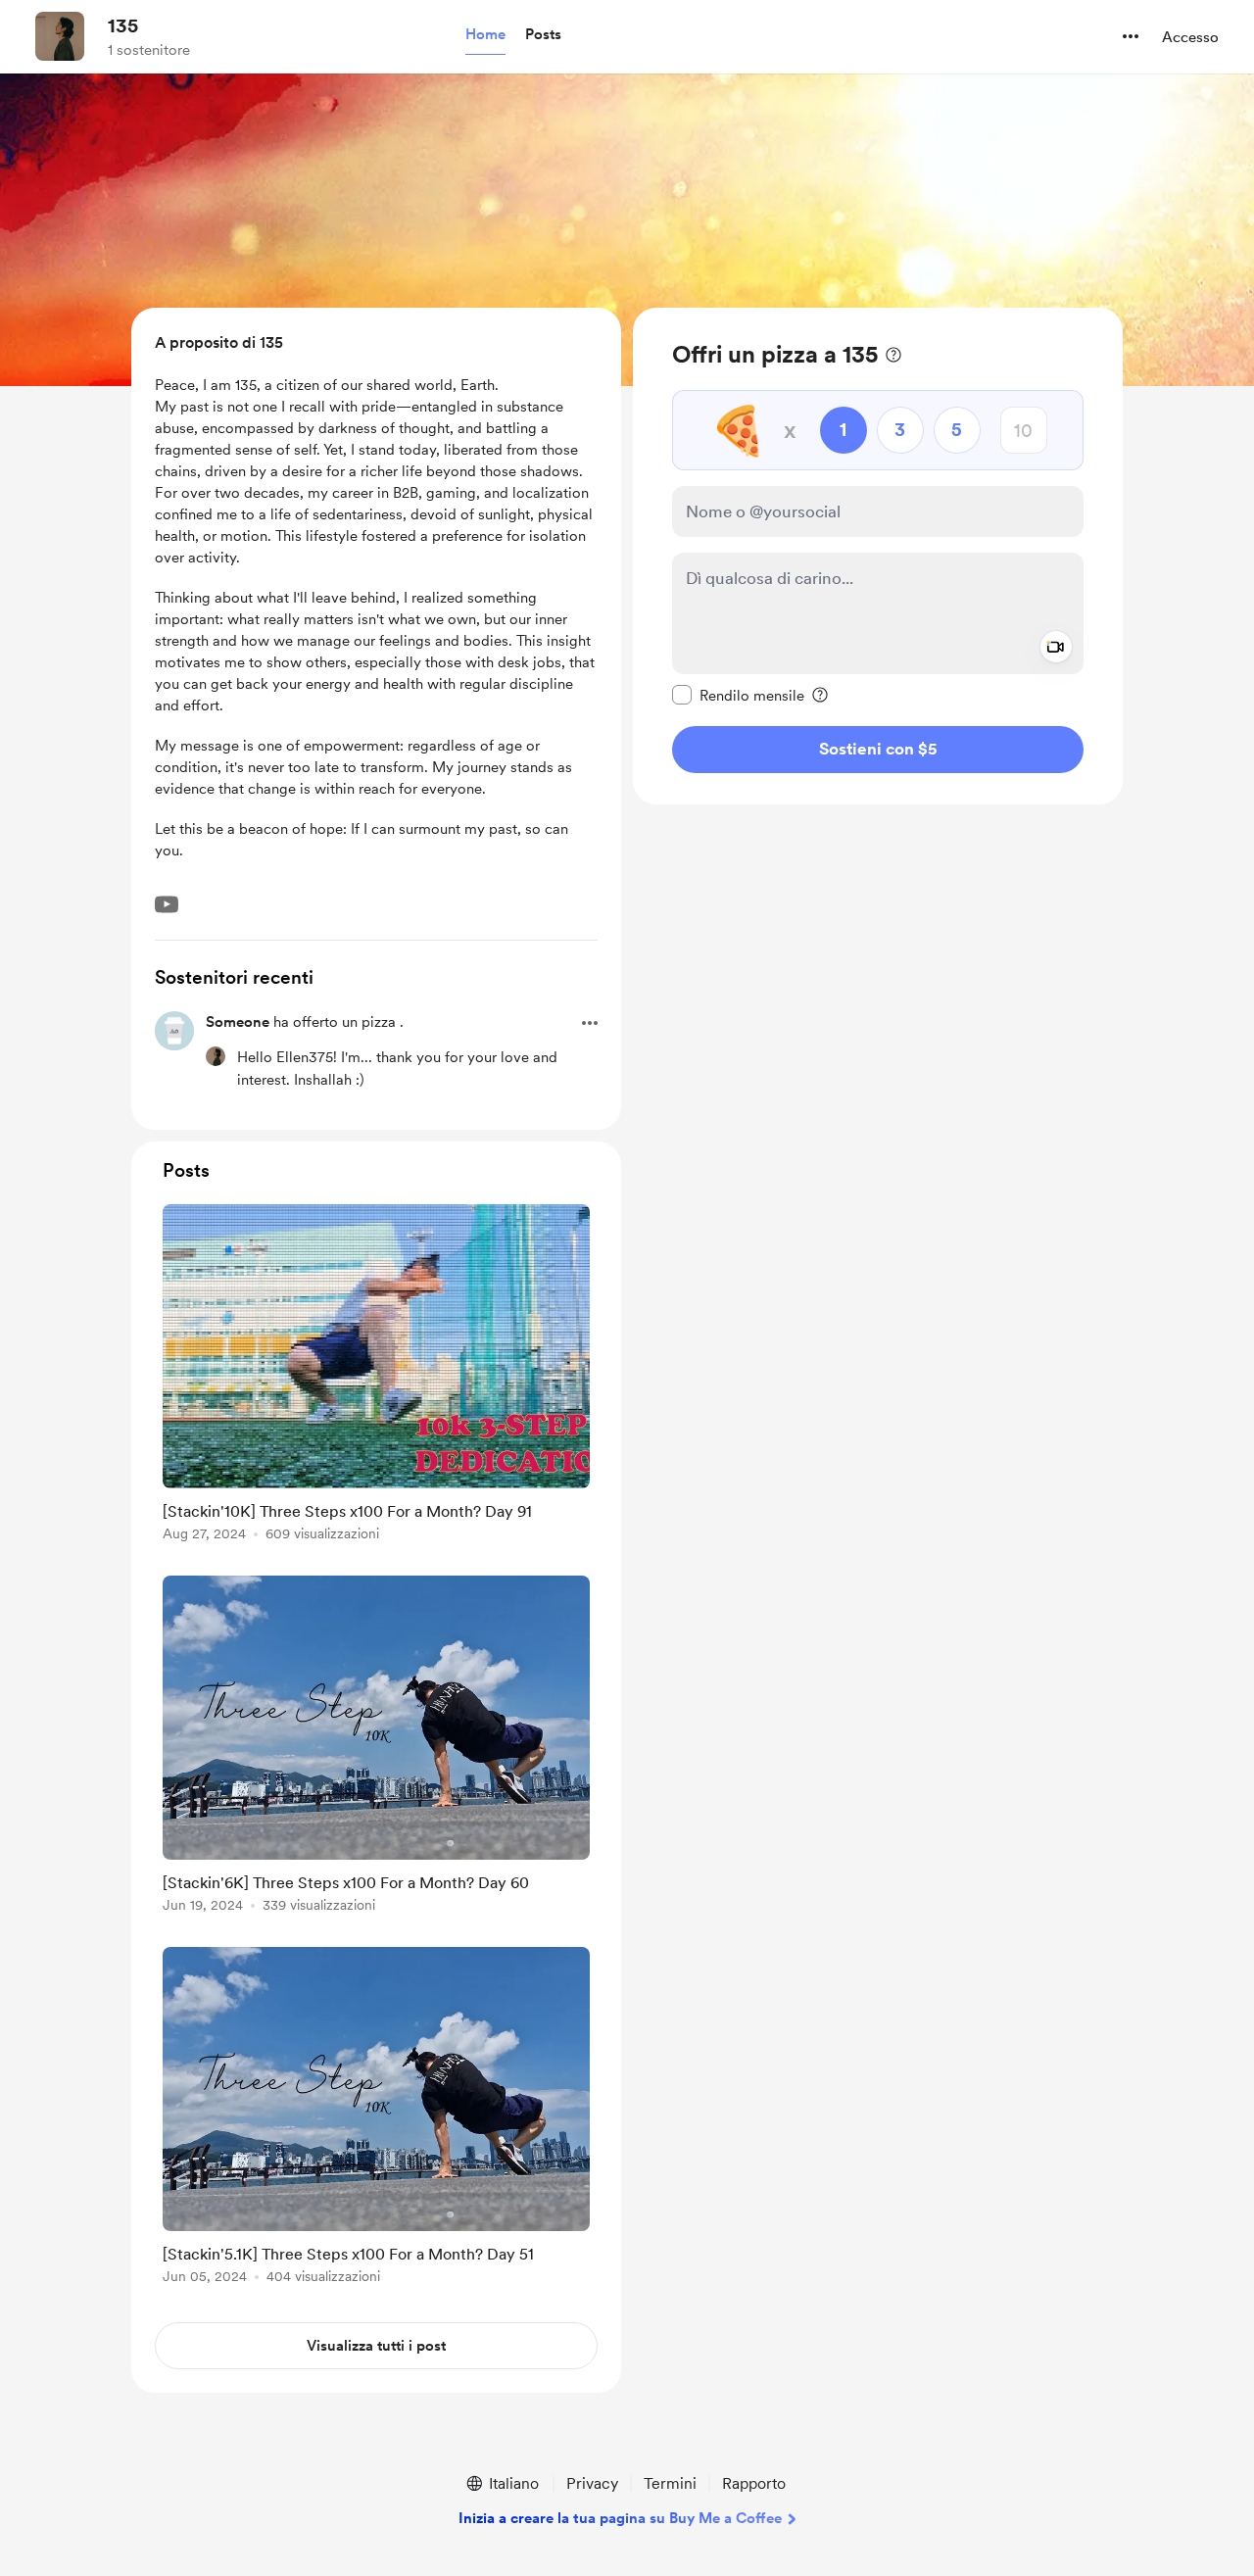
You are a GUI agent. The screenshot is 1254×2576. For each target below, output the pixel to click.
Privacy (592, 2483)
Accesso (1190, 37)
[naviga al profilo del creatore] (60, 36)
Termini (670, 2483)
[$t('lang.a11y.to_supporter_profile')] (216, 1056)
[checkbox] (738, 695)
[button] (485, 35)
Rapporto (754, 2483)
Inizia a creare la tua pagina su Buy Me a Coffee (620, 2518)
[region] (878, 556)
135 (123, 25)
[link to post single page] (376, 1376)
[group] (376, 1376)
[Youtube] (167, 904)
